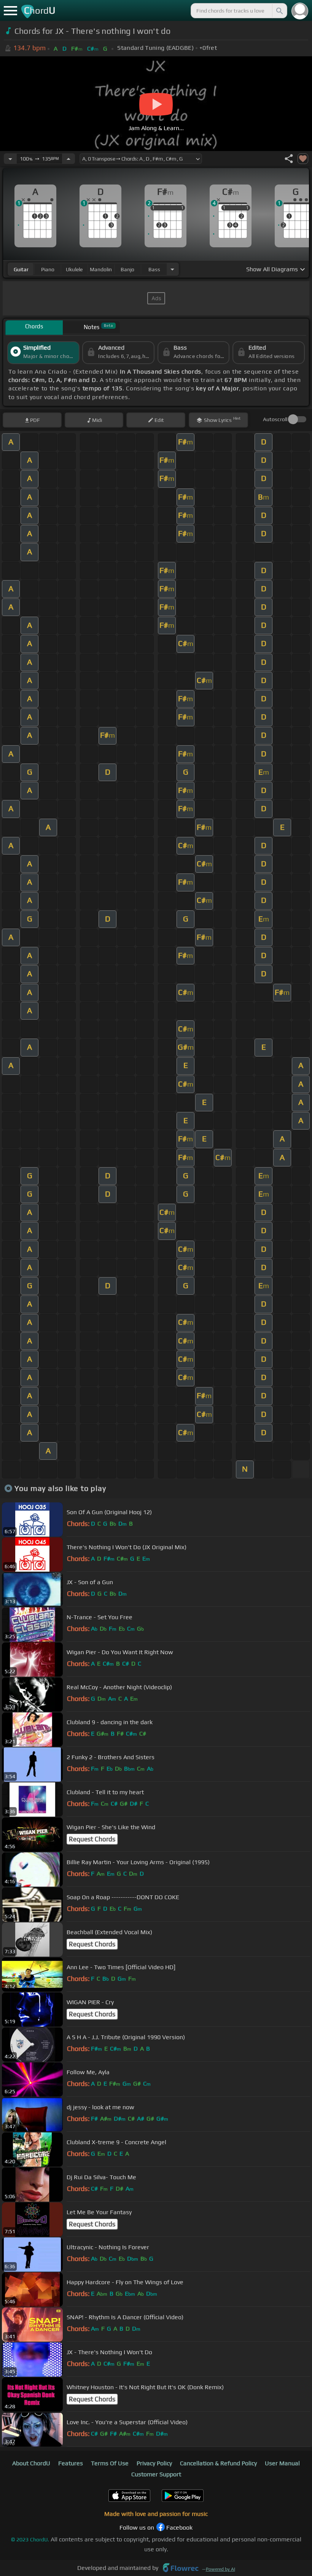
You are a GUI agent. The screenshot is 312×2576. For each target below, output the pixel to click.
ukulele (74, 269)
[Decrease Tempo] (10, 159)
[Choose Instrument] (172, 269)
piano (48, 269)
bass (154, 269)
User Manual (282, 2463)
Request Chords (92, 1839)
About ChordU (31, 2463)
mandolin (101, 269)
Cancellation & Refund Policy (218, 2463)
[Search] (279, 11)
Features (71, 2463)
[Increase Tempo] (68, 159)
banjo (127, 269)
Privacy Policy (154, 2463)
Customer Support (156, 2474)
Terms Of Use (110, 2463)
